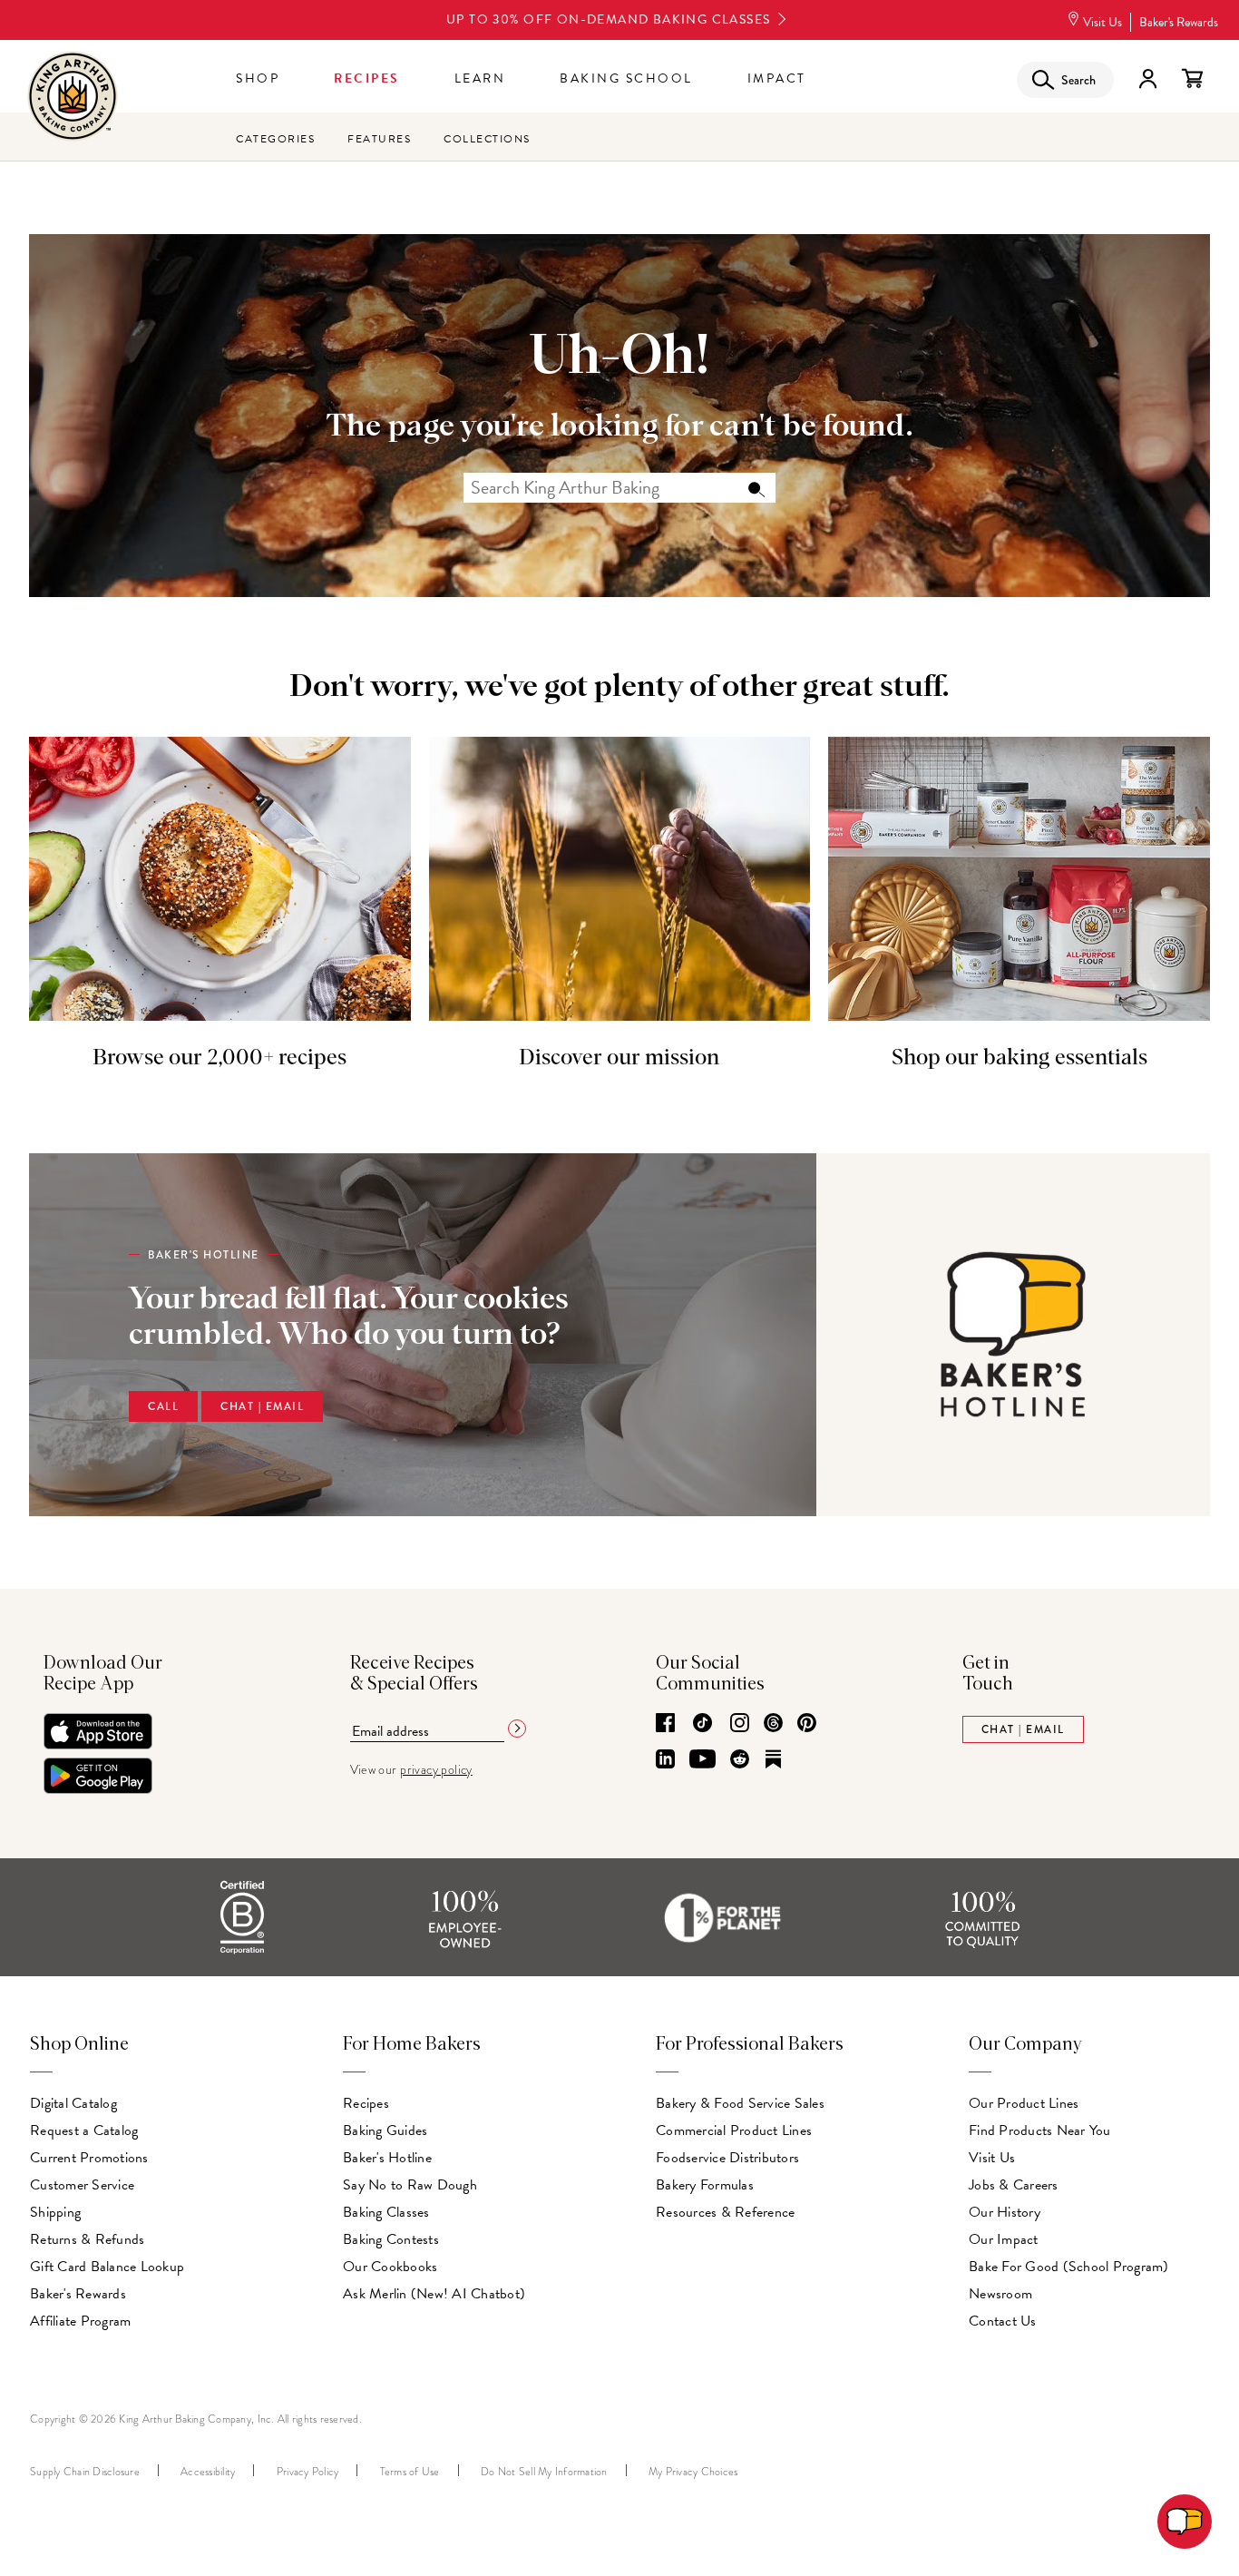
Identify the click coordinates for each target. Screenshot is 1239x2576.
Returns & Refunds (87, 2239)
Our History (1005, 2212)
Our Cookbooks (390, 2267)
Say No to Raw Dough (410, 2185)
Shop (258, 78)
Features (379, 139)
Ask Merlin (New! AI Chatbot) (434, 2294)
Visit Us (1102, 22)
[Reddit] (740, 1760)
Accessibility (208, 2472)
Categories (275, 139)
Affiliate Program (80, 2321)
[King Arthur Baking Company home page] (73, 98)
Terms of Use (410, 2472)
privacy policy (436, 1770)
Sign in (1147, 79)
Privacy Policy (308, 2472)
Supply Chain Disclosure (85, 2472)
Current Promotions (89, 2158)
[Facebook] (665, 1724)
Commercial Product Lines (734, 2130)
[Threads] (773, 1724)
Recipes (367, 78)
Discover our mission (619, 1058)
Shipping (55, 2212)
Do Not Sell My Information (544, 2472)
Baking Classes (386, 2212)
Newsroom (1000, 2294)
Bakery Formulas (705, 2185)
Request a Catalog (84, 2130)
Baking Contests (391, 2239)
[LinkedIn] (665, 1760)
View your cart (1192, 79)
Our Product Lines (1024, 2103)
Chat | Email (262, 1406)
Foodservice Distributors (727, 2158)
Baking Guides (385, 2130)
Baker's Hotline (387, 2158)
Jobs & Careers (1014, 2185)
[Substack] (773, 1760)
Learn (480, 78)
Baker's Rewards (1179, 22)
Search (756, 488)
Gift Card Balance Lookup (107, 2267)
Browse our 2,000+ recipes (220, 1058)
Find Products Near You (1040, 2130)
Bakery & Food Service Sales (740, 2103)
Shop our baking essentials (1019, 1058)
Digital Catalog (73, 2103)
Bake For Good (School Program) (1069, 2267)
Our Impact (1004, 2239)
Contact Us (1003, 2321)
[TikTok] (702, 1724)
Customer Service (82, 2185)
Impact (777, 78)
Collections (487, 139)
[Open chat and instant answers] (1185, 2522)
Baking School (626, 78)
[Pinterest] (807, 1724)
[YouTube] (702, 1760)
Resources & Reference (725, 2212)
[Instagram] (740, 1724)
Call (163, 1406)
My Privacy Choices (693, 2472)
